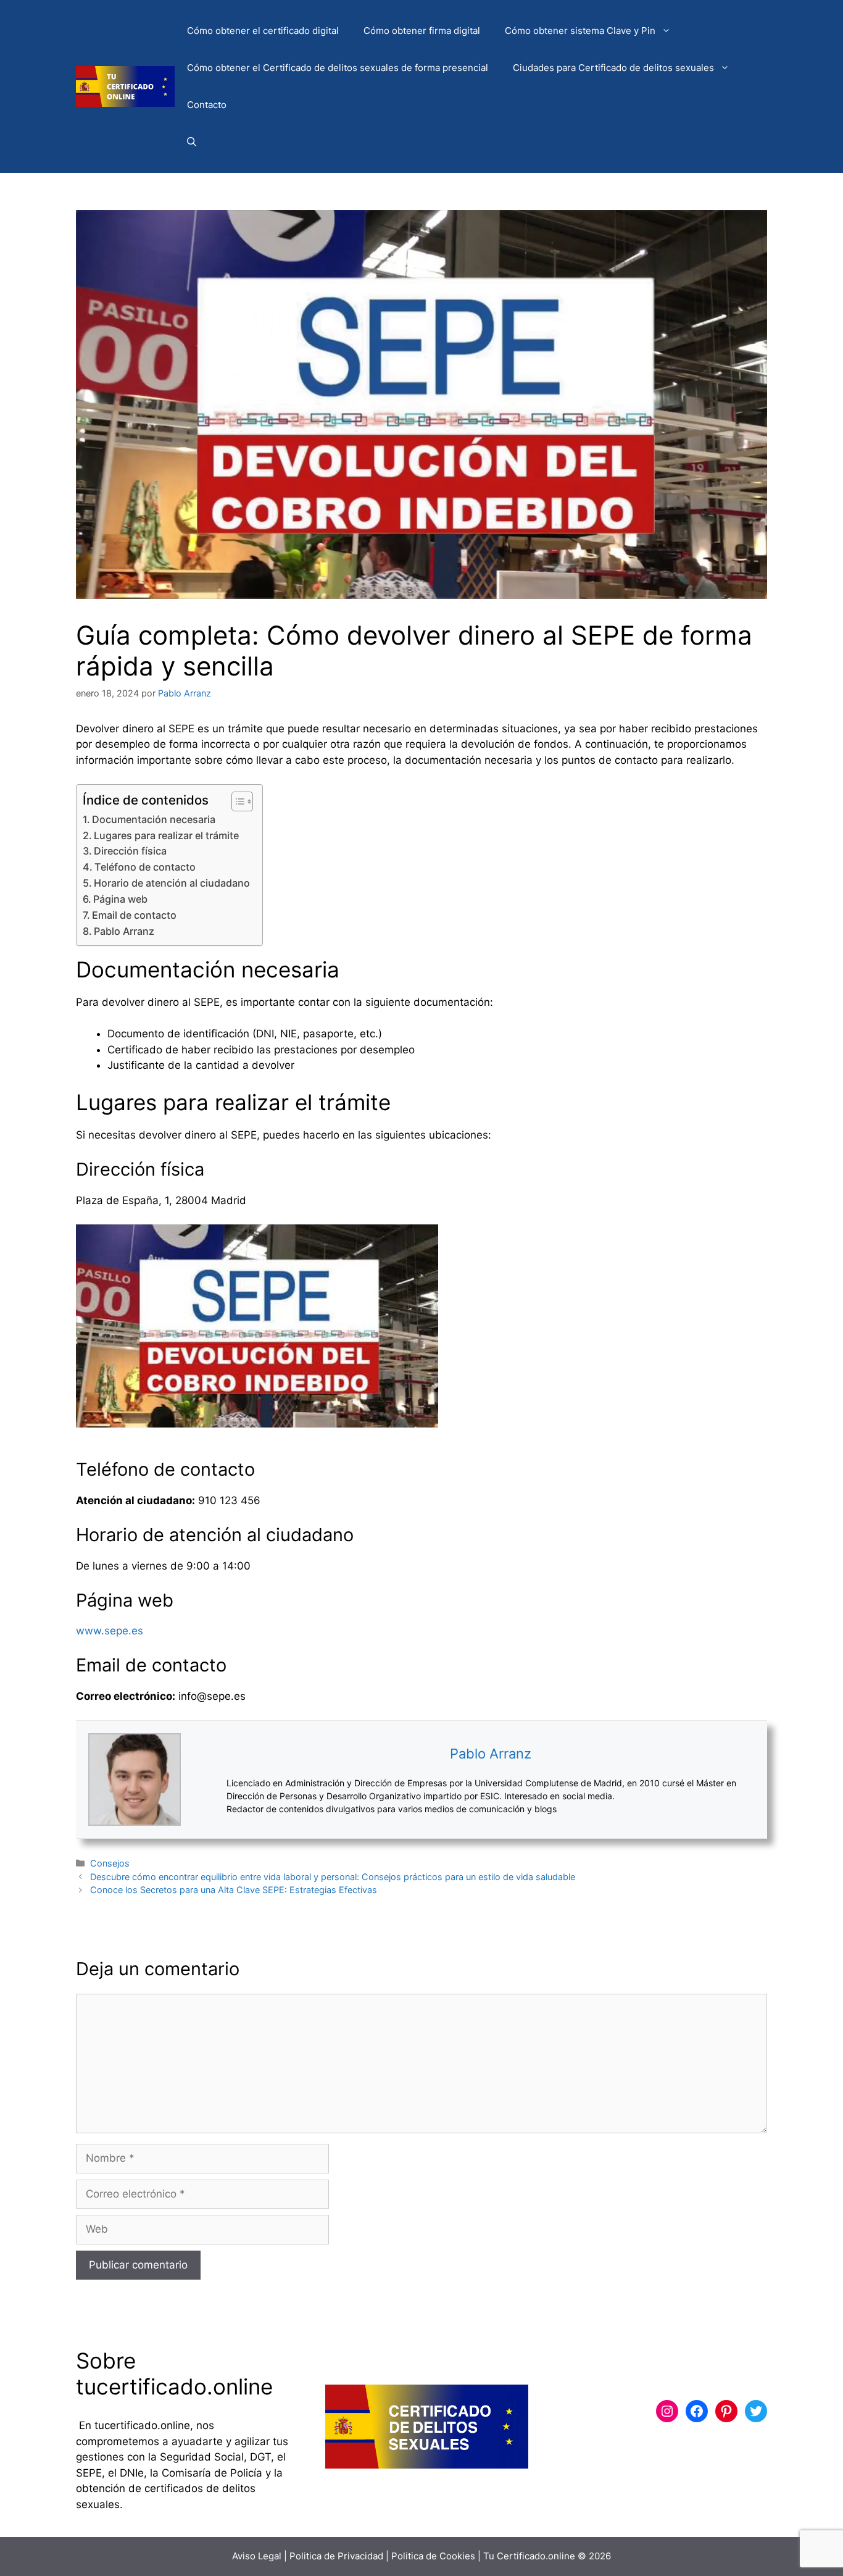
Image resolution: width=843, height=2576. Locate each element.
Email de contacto (134, 915)
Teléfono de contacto (145, 867)
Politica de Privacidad (336, 2556)
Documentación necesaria (154, 819)
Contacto (207, 105)
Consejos (110, 1863)
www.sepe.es (110, 1631)
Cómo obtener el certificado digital (263, 31)
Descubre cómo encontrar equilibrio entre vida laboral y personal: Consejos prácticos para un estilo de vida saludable (333, 1877)
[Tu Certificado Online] (125, 86)
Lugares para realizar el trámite (166, 835)
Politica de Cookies (433, 2556)
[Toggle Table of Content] (236, 801)
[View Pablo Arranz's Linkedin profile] (204, 1779)
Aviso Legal (257, 2556)
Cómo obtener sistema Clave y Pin (580, 31)
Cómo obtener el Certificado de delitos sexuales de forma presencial (338, 68)
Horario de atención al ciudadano (172, 883)
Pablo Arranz (124, 931)
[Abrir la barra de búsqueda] (192, 142)
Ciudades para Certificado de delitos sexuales (613, 68)
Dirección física (130, 851)
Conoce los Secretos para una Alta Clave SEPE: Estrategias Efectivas (234, 1890)
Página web (120, 899)
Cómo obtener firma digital (422, 31)
